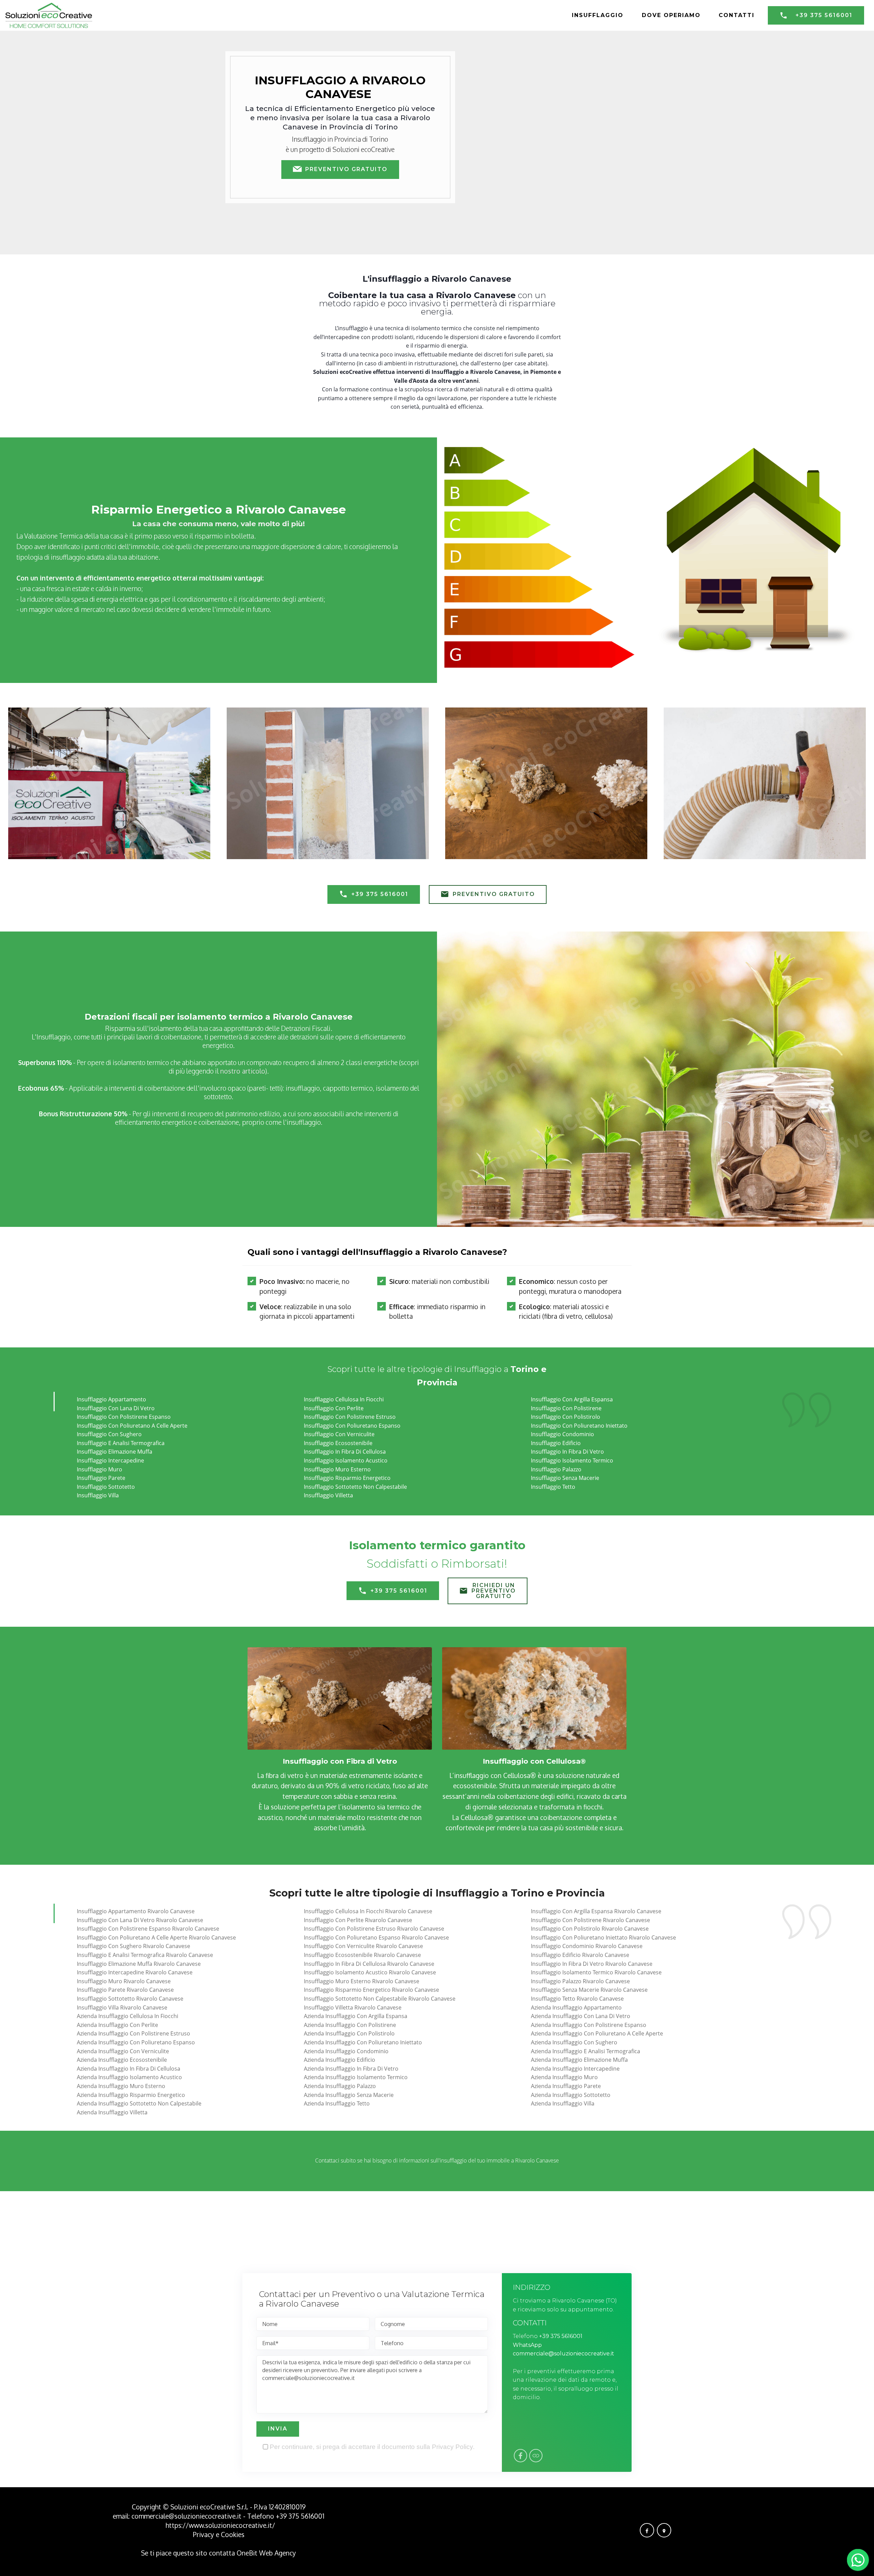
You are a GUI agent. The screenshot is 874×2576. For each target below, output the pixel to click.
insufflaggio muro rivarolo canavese (124, 1981)
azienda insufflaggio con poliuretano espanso (136, 2042)
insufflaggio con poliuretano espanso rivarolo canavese (376, 1937)
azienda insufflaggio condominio (346, 2051)
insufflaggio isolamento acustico (346, 1460)
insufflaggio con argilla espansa (572, 1399)
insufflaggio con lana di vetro (116, 1408)
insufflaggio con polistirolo (566, 1417)
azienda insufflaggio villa (563, 2103)
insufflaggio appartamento (111, 1399)
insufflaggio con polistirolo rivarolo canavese (590, 1929)
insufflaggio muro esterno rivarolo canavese (362, 1981)
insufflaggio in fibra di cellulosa (345, 1452)
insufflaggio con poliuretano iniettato (579, 1426)
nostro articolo (243, 1071)
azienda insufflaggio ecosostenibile (122, 2060)
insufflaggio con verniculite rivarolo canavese (363, 1946)
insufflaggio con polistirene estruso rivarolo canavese (374, 1929)
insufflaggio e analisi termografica (121, 1443)
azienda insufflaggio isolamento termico (356, 2077)
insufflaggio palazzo (556, 1469)
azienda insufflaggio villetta (112, 2112)
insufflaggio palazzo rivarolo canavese (580, 1981)
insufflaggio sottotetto (106, 1487)
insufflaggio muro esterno (337, 1469)
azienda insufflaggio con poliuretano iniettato (363, 2042)
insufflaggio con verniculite (339, 1434)
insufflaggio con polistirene (566, 1408)
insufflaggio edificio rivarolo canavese (580, 1955)
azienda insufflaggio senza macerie (349, 2095)
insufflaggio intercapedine (110, 1460)
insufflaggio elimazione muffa (115, 1452)
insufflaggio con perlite (334, 1408)
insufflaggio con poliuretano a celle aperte (132, 1426)
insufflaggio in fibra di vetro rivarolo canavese (592, 1964)
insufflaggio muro (100, 1469)
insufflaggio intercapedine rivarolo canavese (135, 1972)
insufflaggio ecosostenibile (338, 1443)
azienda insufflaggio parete (566, 2086)
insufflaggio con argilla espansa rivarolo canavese (596, 1911)
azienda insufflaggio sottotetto (571, 2095)
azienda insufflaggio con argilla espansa (356, 2016)
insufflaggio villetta (328, 1495)
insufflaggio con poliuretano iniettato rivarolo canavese (603, 1937)
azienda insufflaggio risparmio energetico (131, 2095)
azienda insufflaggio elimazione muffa (579, 2060)
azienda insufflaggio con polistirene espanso (589, 2025)
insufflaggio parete (101, 1478)
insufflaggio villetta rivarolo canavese (353, 2007)
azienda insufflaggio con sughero (574, 2042)
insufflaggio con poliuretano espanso (352, 1426)
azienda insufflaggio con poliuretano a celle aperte (597, 2033)
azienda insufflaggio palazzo (340, 2086)
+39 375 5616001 (824, 15)
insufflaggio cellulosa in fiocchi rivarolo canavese (368, 1911)
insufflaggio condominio (562, 1434)
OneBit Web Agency (266, 2553)
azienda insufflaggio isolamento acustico (129, 2077)
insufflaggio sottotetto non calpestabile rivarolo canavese (380, 1999)
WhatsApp (527, 2345)
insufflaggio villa (98, 1495)
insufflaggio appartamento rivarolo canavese (136, 1911)
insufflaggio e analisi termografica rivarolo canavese (145, 1955)
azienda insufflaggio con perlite (117, 2025)
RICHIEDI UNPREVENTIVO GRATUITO (494, 1591)
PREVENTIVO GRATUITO (346, 169)
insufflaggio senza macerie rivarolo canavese (589, 1990)
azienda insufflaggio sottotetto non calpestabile (139, 2103)
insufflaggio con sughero (109, 1434)
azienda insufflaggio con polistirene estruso (133, 2033)
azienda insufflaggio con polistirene (350, 2025)
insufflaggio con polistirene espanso (124, 1417)
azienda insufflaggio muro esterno (121, 2086)
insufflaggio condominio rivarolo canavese (587, 1946)
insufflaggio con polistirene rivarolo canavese (590, 1920)
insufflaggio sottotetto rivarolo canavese (130, 1999)
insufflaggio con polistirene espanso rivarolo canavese (148, 1929)
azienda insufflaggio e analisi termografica (586, 2051)
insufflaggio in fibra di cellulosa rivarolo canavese (369, 1964)
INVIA (278, 2429)
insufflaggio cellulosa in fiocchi (344, 1399)
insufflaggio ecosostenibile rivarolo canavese (362, 1955)
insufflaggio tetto (553, 1487)
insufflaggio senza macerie (565, 1478)
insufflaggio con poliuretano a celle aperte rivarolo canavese (156, 1937)
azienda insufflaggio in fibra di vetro (351, 2069)
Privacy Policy (452, 2447)
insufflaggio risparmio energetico (347, 1478)
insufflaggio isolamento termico (572, 1460)
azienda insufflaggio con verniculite (123, 2051)
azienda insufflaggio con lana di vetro (581, 2016)
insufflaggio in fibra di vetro (567, 1452)
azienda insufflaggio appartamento (576, 2007)
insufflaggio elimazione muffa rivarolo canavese (139, 1964)
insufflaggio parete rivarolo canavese (125, 1990)
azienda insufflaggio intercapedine (575, 2069)
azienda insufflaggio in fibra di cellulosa (129, 2069)
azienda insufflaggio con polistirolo (349, 2033)
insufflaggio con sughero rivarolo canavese (133, 1946)
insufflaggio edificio (556, 1443)
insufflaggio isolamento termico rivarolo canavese (596, 1972)
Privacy (204, 2535)
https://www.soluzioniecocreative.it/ (220, 2525)
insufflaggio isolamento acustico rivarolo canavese (370, 1972)
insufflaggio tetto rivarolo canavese (577, 1999)
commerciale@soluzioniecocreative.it (563, 2354)
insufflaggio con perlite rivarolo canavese (358, 1920)
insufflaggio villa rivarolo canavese (122, 2007)
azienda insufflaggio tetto (337, 2103)
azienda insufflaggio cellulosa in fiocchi (128, 2016)
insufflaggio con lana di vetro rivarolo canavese (140, 1920)
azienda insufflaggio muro (564, 2077)
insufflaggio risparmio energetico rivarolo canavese (371, 1990)
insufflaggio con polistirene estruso (350, 1417)
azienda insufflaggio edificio (340, 2060)
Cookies (233, 2535)
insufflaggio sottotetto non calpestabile (355, 1487)
